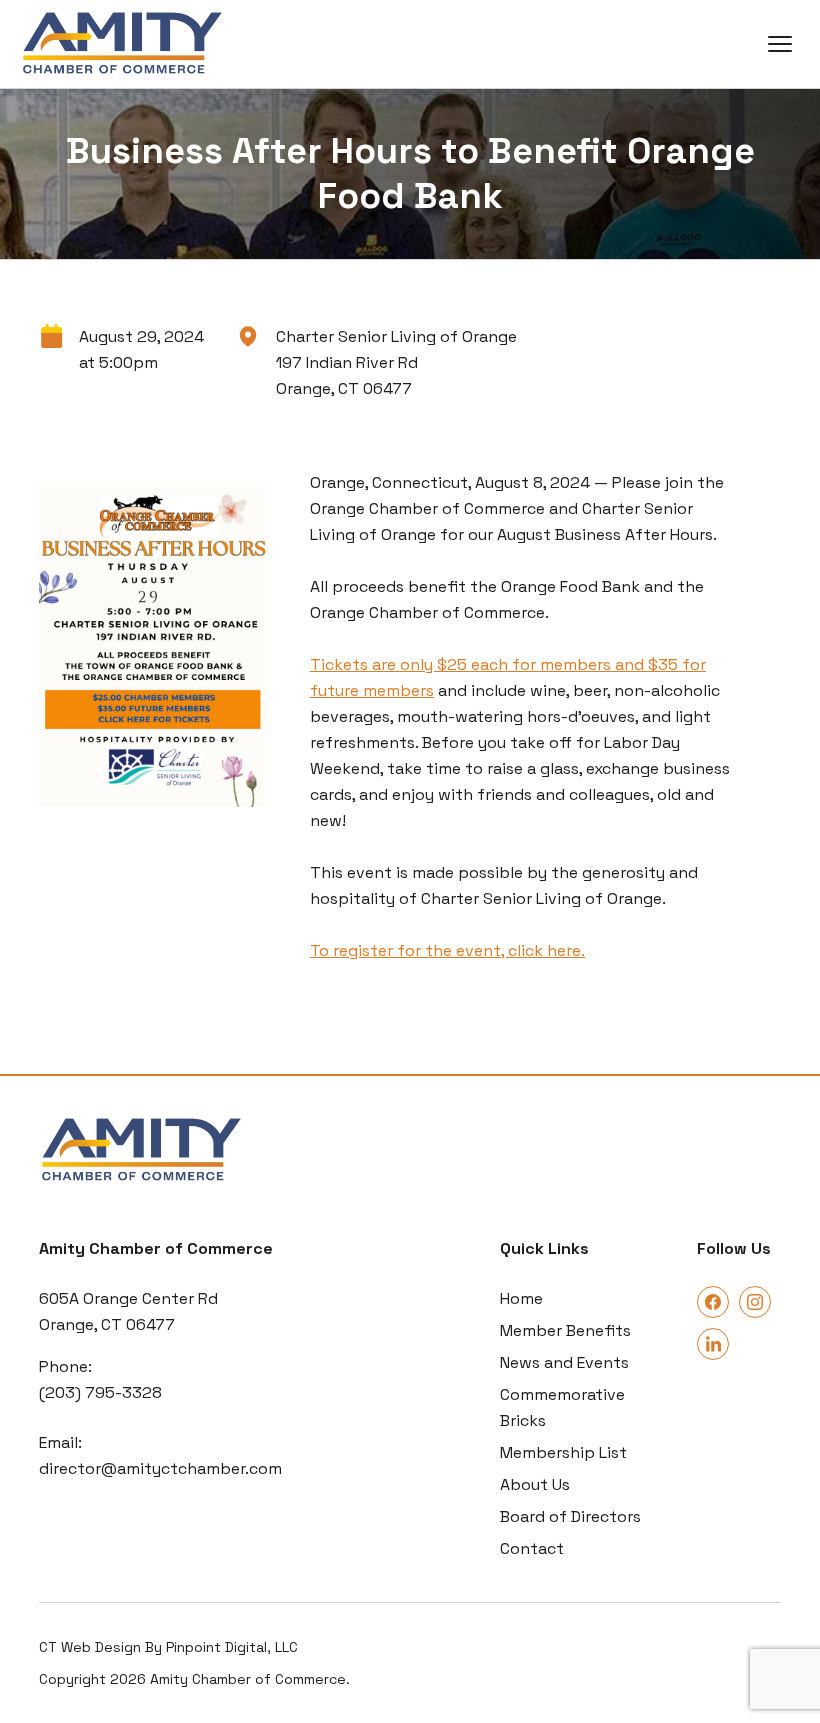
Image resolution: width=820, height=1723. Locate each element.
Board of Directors (570, 1516)
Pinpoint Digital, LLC (232, 1647)
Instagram (755, 1302)
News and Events (564, 1362)
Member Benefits (565, 1330)
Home (521, 1298)
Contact (532, 1548)
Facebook (713, 1302)
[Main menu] (780, 44)
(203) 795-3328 (100, 1392)
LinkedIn (713, 1344)
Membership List (563, 1452)
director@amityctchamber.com (160, 1468)
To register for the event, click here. (447, 950)
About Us (535, 1484)
